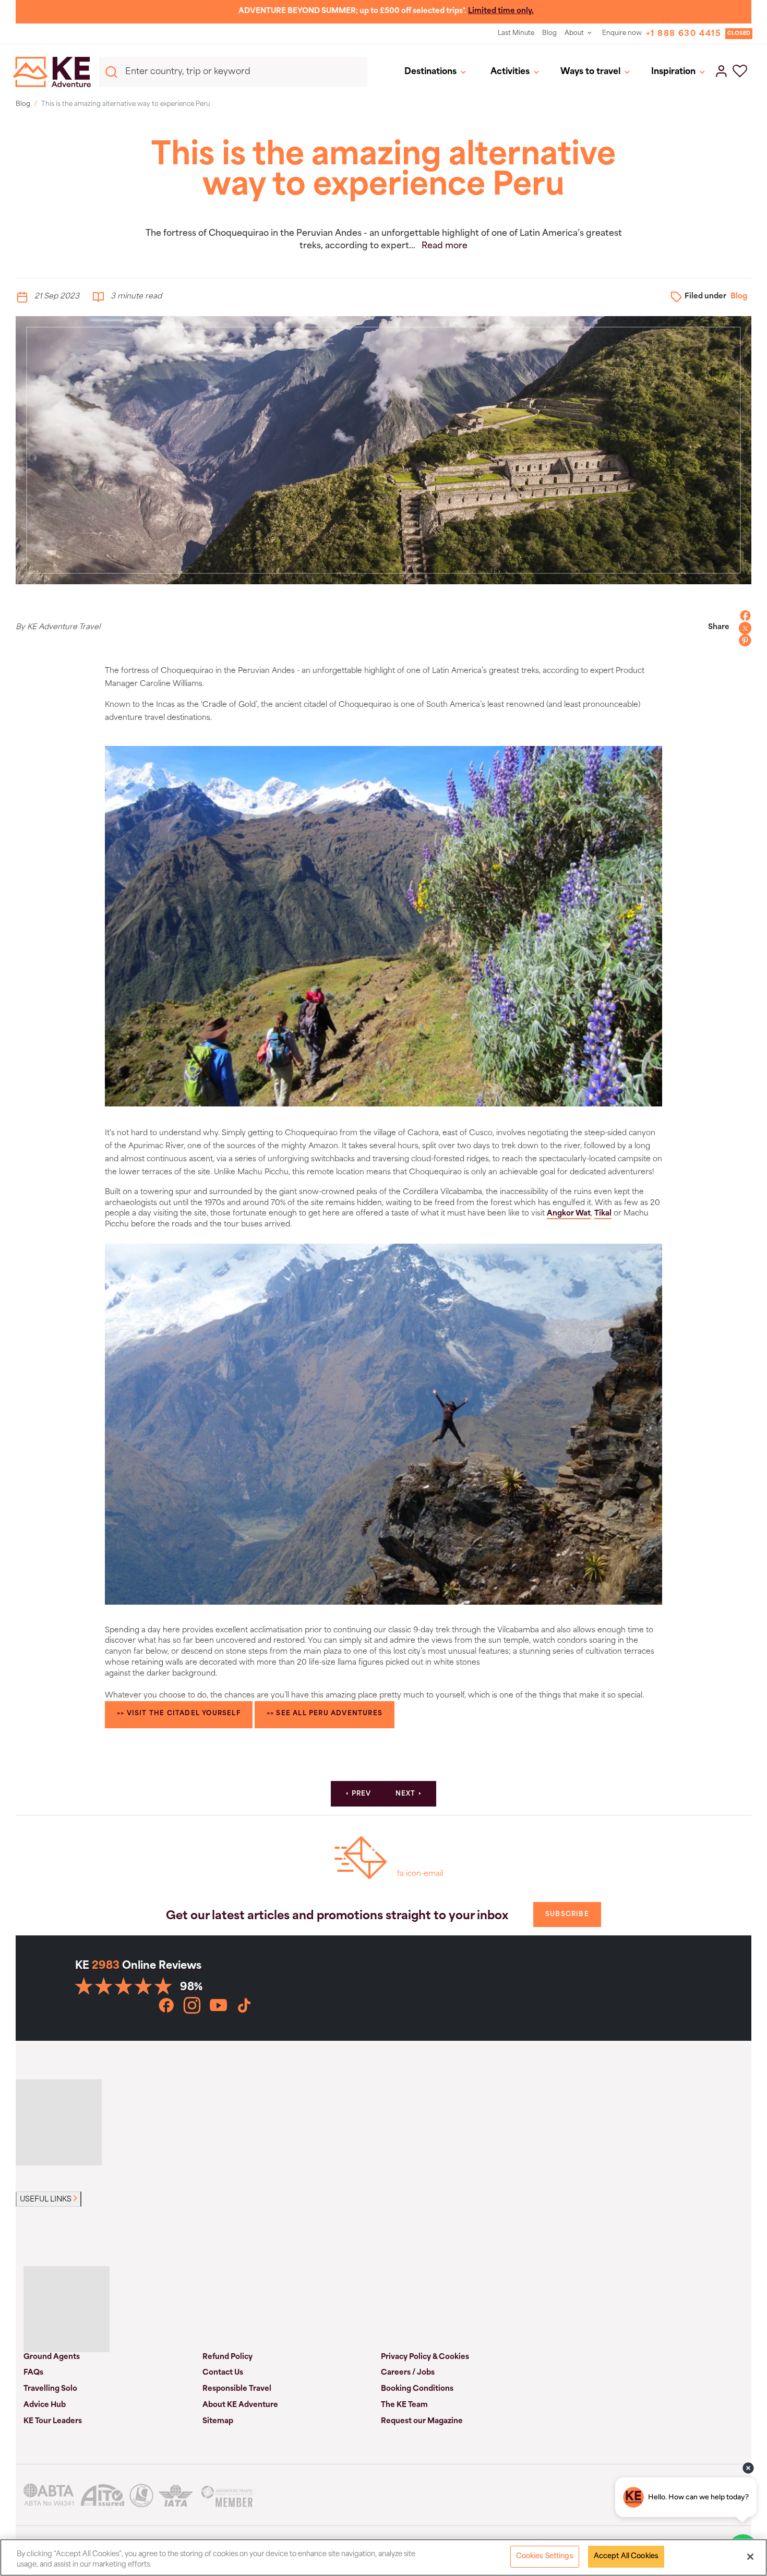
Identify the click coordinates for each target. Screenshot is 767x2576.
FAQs (33, 2373)
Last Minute (516, 33)
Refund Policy (227, 2357)
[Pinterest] (742, 641)
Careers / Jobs (408, 2373)
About (574, 33)
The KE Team (404, 2405)
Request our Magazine (422, 2421)
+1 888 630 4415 (684, 34)
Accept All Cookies (626, 2556)
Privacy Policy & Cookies (425, 2357)
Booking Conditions (417, 2389)
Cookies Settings (545, 2556)
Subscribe (567, 1915)
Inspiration (673, 72)
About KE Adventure (240, 2405)
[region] (383, 2557)
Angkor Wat (569, 1214)
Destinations (430, 72)
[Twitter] (742, 628)
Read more (445, 246)
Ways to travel (590, 72)
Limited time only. (501, 11)
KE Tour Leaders (53, 2421)
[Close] (750, 2557)
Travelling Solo (50, 2389)
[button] (740, 72)
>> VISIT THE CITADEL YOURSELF (179, 1714)
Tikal (603, 1214)
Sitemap (218, 2421)
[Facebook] (742, 616)
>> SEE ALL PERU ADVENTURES (325, 1714)
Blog (549, 33)
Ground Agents (52, 2357)
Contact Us (223, 2373)
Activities (510, 72)
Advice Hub (45, 2405)
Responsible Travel (237, 2389)
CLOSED (739, 34)
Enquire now (622, 33)
